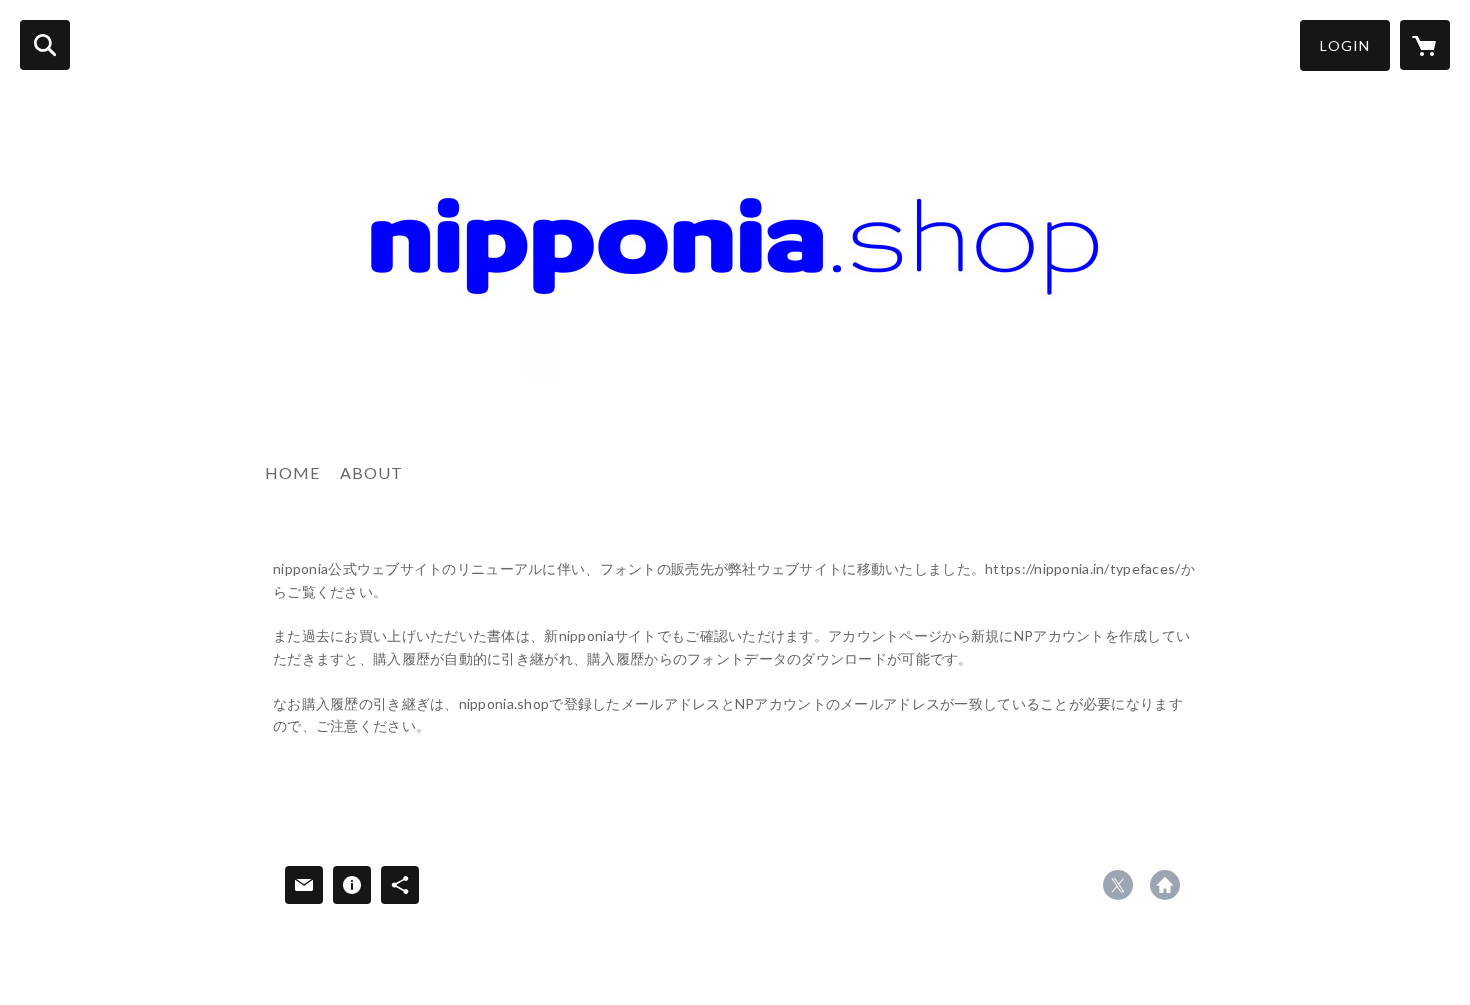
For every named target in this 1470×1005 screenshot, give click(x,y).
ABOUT (371, 472)
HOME (292, 472)
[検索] (45, 45)
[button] (1345, 45)
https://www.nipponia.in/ (1165, 885)
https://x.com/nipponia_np (1118, 885)
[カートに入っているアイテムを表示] (1425, 45)
